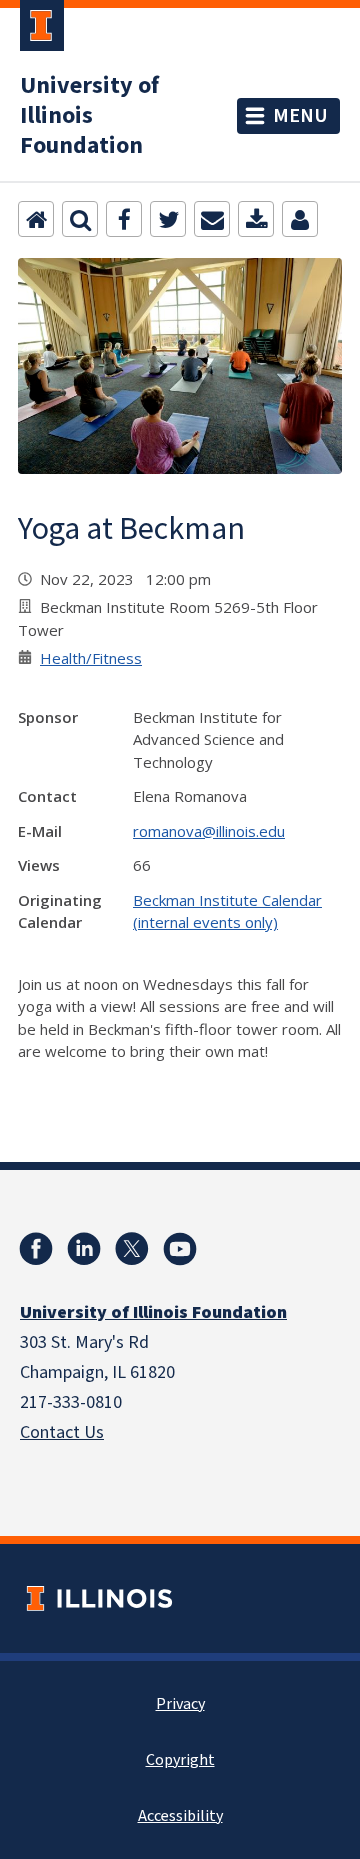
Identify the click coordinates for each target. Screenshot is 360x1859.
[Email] (212, 219)
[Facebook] (124, 219)
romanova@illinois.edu (209, 831)
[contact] (300, 219)
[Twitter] (168, 219)
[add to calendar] (256, 219)
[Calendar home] (36, 219)
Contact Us (62, 1432)
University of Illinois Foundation (89, 116)
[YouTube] (180, 1249)
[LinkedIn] (84, 1249)
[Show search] (80, 219)
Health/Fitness (91, 658)
